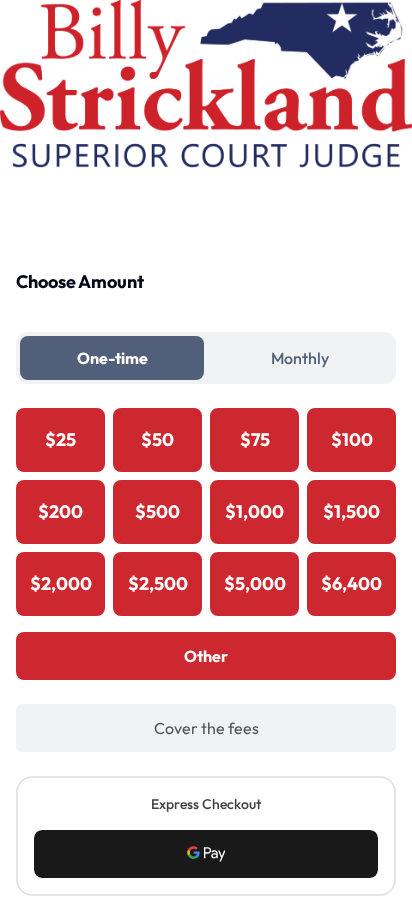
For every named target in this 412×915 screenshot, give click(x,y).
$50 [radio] (157, 439)
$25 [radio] (60, 439)
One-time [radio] (112, 358)
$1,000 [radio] (254, 511)
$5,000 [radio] (255, 583)
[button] (206, 854)
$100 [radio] (352, 439)
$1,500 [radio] (351, 511)
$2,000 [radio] (61, 583)
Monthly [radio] (300, 358)
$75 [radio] (255, 439)
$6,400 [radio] (351, 583)
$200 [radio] (60, 511)
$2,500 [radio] (158, 583)
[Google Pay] (206, 854)
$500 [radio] (157, 511)
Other (206, 656)
